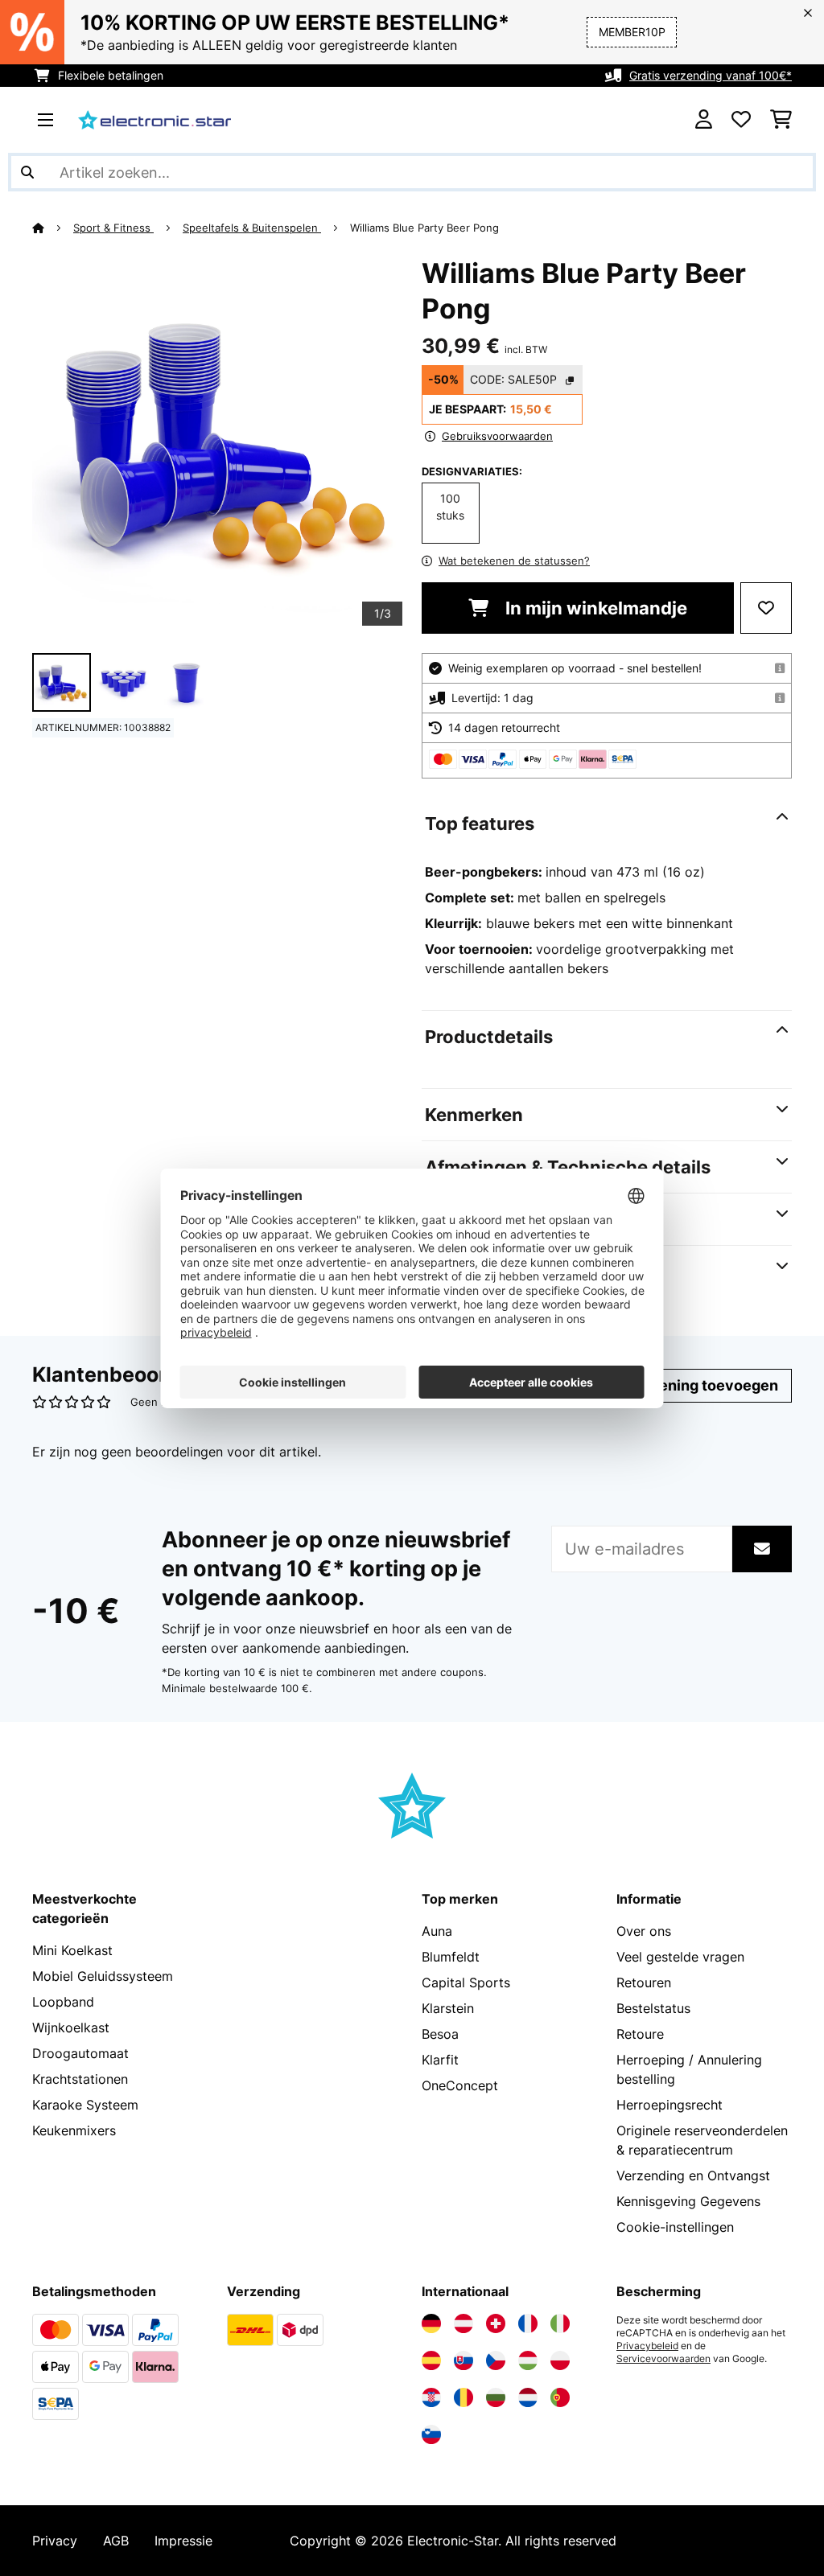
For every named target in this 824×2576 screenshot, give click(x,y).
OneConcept (460, 2085)
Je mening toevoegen (700, 1385)
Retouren (644, 1982)
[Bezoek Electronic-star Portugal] (560, 2397)
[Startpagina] (53, 228)
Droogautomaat (80, 2053)
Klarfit (440, 2060)
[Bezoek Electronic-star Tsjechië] (496, 2360)
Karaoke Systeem (85, 2105)
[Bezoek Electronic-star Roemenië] (463, 2397)
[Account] (704, 120)
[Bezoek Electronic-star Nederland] (528, 2397)
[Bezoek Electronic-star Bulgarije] (496, 2397)
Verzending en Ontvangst (693, 2175)
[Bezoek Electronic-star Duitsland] (431, 2323)
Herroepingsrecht (669, 2105)
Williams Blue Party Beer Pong (424, 228)
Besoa (440, 2034)
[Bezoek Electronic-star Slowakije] (463, 2360)
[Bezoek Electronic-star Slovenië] (431, 2434)
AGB (116, 2541)
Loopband (63, 2002)
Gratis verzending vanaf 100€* (711, 75)
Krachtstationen (80, 2079)
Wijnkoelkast (71, 2028)
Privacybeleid (647, 2346)
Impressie (183, 2541)
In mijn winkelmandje (594, 608)
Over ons (644, 1931)
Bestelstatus (653, 2008)
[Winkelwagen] (781, 120)
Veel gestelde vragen (680, 1957)
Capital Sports (466, 1982)
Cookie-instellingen (675, 2227)
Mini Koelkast (72, 1950)
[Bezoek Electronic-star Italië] (560, 2323)
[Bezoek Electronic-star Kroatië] (431, 2397)
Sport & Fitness (113, 228)
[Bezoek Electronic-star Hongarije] (528, 2360)
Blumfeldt (451, 1957)
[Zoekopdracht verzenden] (27, 172)
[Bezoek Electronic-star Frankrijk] (528, 2323)
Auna (437, 1931)
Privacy (55, 2541)
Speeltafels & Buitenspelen (252, 228)
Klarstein (448, 2008)
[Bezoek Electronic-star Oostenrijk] (463, 2323)
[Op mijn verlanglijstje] (766, 608)
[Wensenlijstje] (741, 120)
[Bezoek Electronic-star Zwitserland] (496, 2323)
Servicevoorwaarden (663, 2359)
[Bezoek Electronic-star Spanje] (431, 2360)
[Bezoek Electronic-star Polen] (560, 2360)
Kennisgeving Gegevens (688, 2201)
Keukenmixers (74, 2130)
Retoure (640, 2034)
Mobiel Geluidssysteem (103, 1976)
